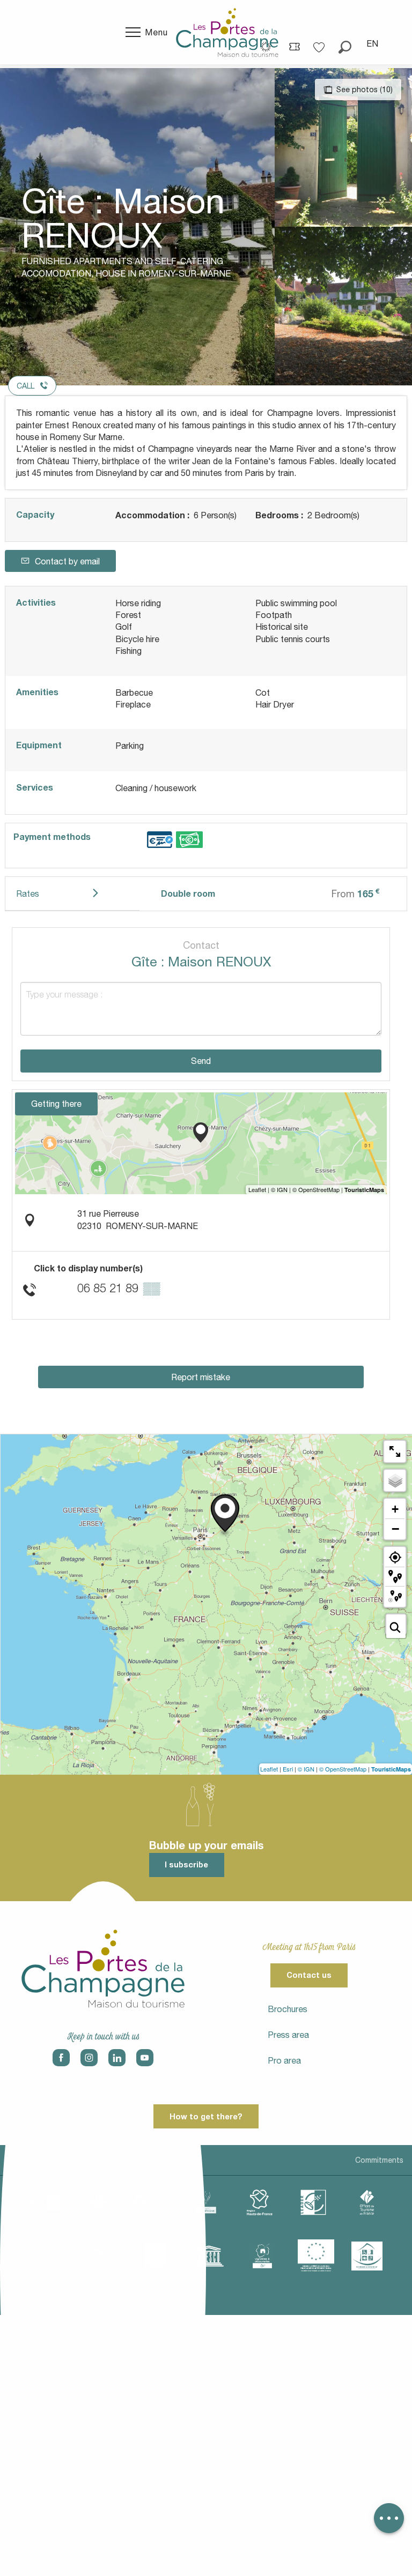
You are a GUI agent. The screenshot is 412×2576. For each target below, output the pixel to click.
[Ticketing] (295, 46)
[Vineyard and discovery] (262, 2256)
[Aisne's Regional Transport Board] (101, 2256)
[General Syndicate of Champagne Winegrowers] (155, 2256)
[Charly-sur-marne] (99, 2202)
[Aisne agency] (45, 2202)
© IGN (306, 1769)
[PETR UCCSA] (48, 2256)
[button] (345, 43)
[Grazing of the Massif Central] (313, 2202)
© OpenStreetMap (343, 1769)
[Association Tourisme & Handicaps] (367, 2256)
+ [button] (395, 1509)
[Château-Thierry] (152, 2202)
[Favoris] (320, 44)
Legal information (39, 2160)
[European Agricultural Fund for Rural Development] (316, 2256)
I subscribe (186, 1864)
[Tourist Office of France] (367, 2202)
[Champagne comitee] (206, 2202)
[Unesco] (209, 2256)
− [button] (395, 1529)
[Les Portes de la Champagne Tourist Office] (227, 32)
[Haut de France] (260, 2202)
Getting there (56, 1104)
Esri (288, 1769)
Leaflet (269, 1769)
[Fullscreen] (395, 1451)
